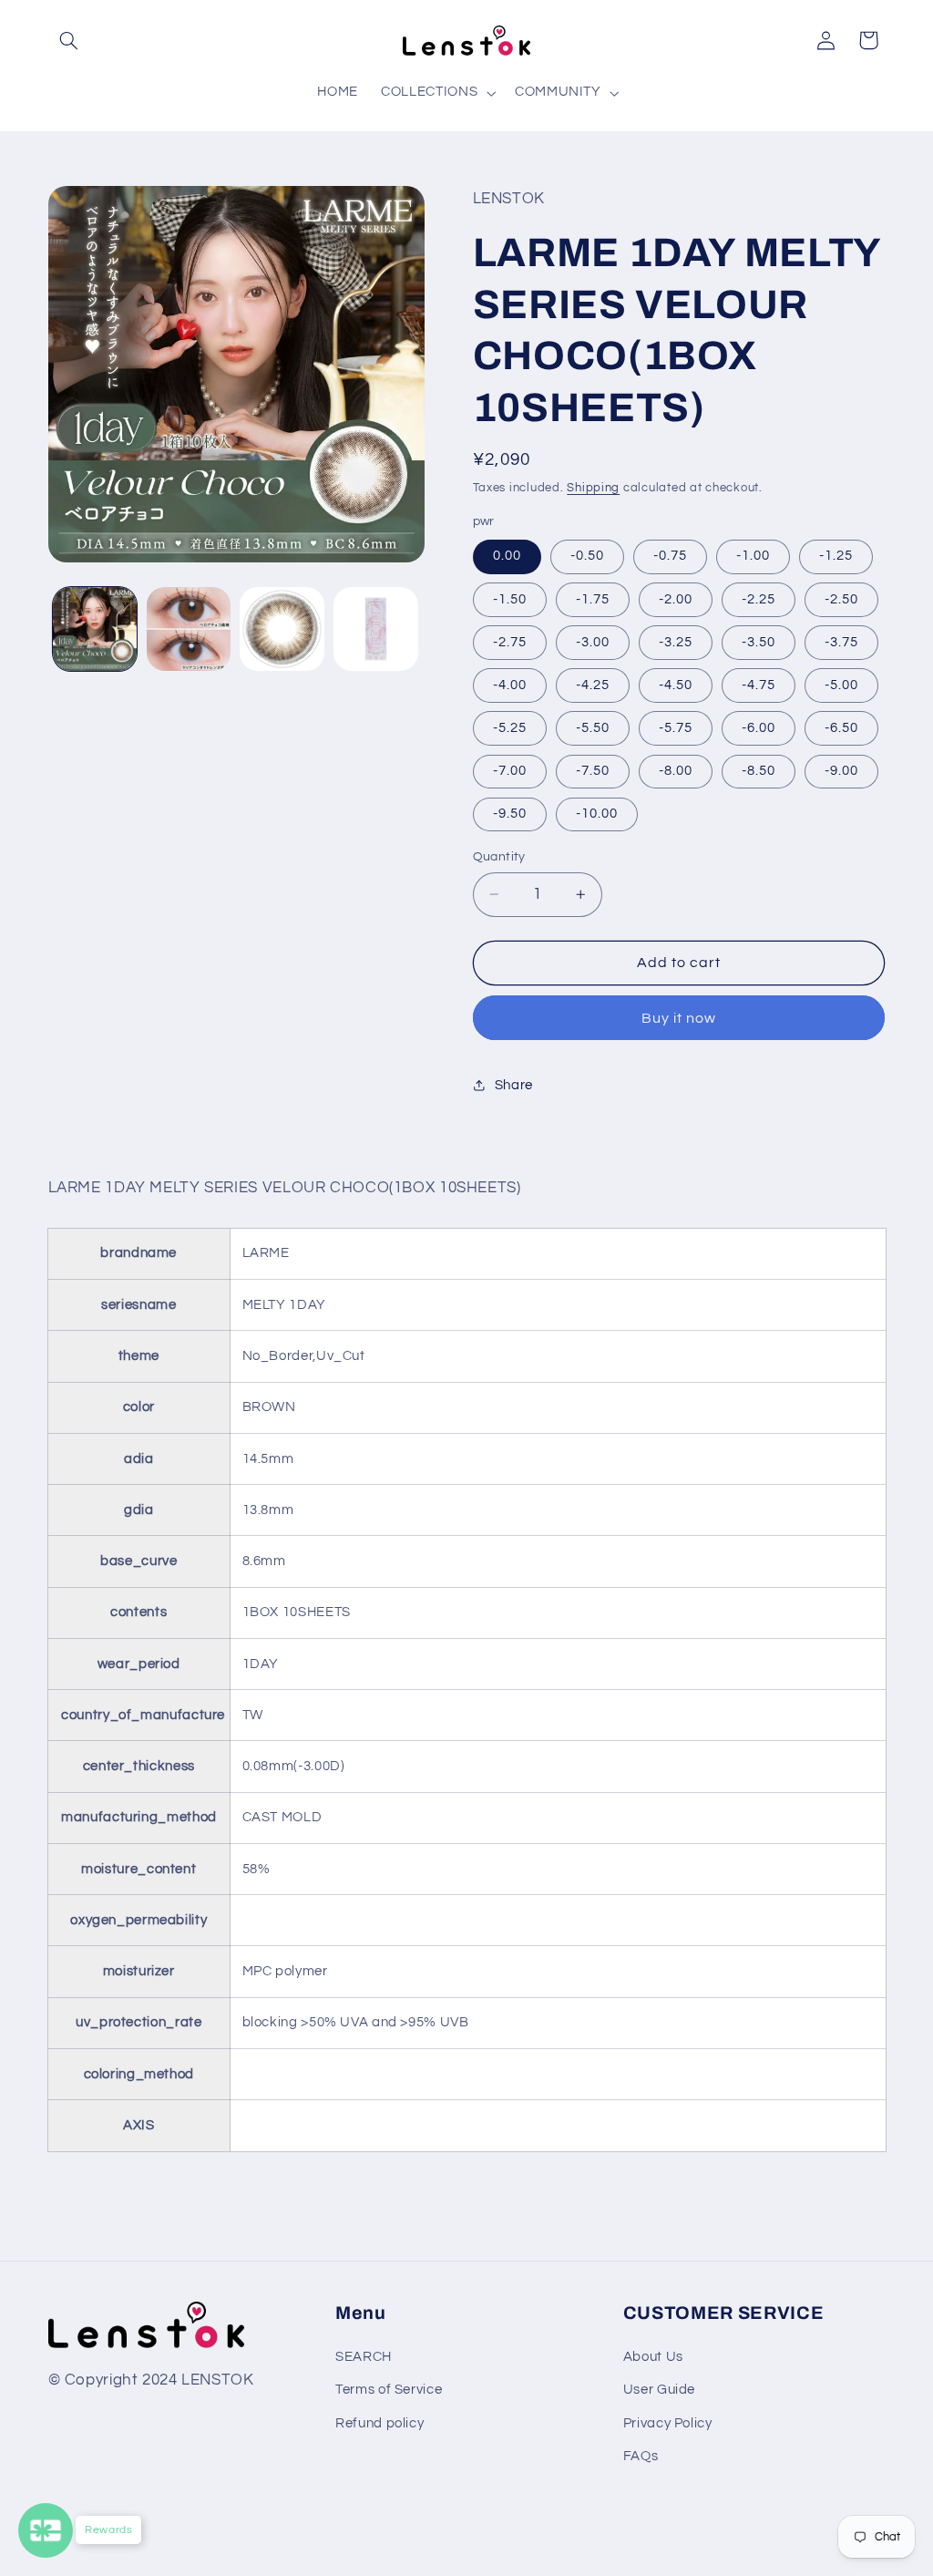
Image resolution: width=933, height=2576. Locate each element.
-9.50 (510, 814)
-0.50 (587, 556)
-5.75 (676, 728)
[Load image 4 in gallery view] (375, 629)
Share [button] (514, 1085)
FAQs (641, 2456)
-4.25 (593, 685)
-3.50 (759, 642)
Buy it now (679, 1018)
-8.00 (676, 771)
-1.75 (593, 599)
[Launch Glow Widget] (46, 2530)
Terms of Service (389, 2390)
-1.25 (836, 556)
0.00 (507, 556)
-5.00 (841, 685)
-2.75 (510, 642)
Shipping (593, 488)
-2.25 (759, 599)
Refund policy (379, 2423)
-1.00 (753, 556)
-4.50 (676, 685)
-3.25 (676, 642)
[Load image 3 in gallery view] (282, 629)
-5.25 (510, 728)
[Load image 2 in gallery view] (189, 629)
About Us (653, 2357)
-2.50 (841, 599)
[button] (69, 40)
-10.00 (597, 814)
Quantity (499, 857)
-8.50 (759, 771)
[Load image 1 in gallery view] (95, 629)
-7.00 (510, 771)
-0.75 (670, 556)
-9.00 (841, 771)
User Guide (659, 2390)
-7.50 (593, 771)
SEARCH (364, 2357)
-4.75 (759, 685)
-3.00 (593, 642)
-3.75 (841, 642)
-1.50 (510, 599)
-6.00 (759, 728)
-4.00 (510, 685)
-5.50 (593, 728)
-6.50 (841, 728)
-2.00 (676, 599)
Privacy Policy (668, 2423)
